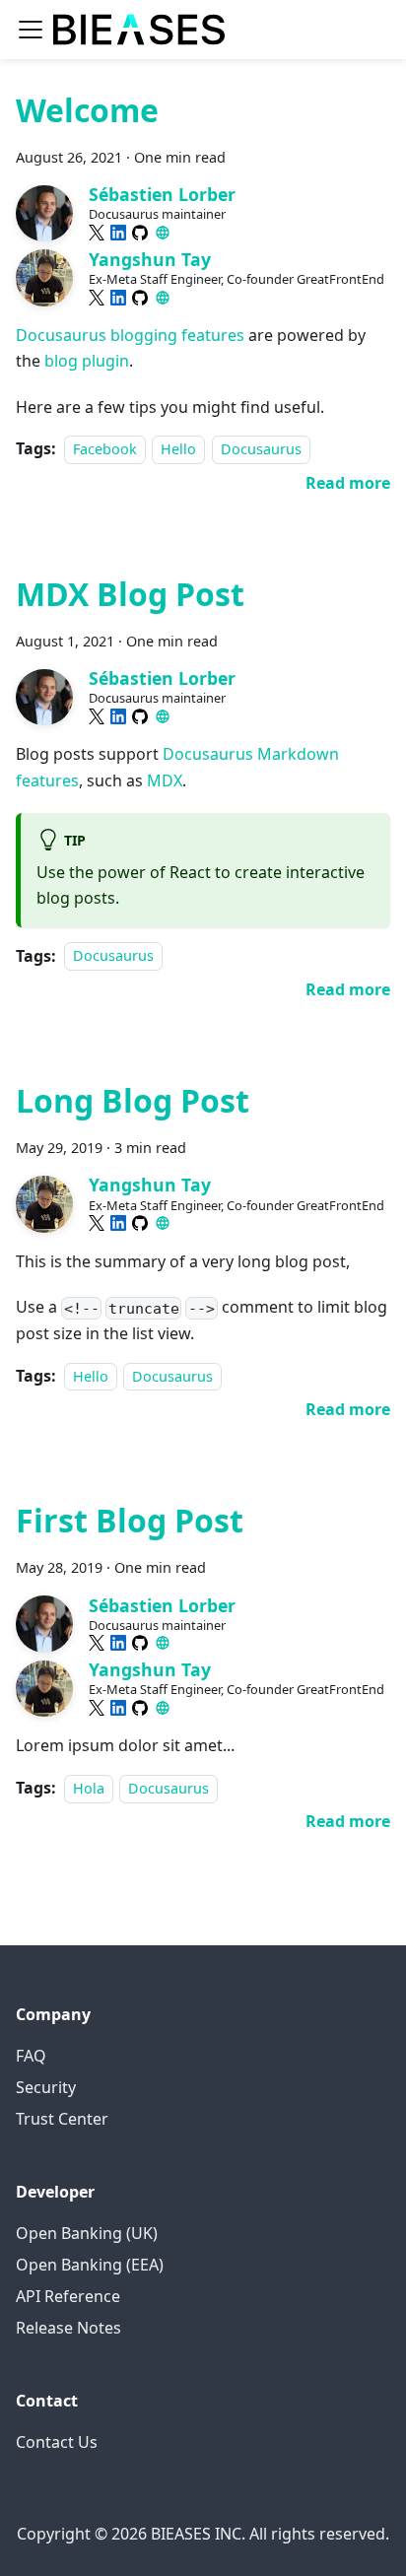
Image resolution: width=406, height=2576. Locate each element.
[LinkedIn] (118, 233)
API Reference (68, 2296)
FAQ (31, 2056)
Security (46, 2087)
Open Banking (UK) (87, 2233)
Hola (89, 1788)
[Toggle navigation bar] (31, 30)
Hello (178, 449)
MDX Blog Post (130, 594)
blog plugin (87, 361)
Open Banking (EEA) (90, 2265)
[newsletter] (163, 233)
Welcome (87, 110)
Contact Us (57, 2442)
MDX (165, 780)
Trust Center (62, 2119)
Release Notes (68, 2328)
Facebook (105, 449)
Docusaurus (261, 449)
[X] (97, 233)
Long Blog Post (133, 1100)
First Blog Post (130, 1520)
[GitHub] (140, 233)
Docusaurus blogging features (130, 335)
